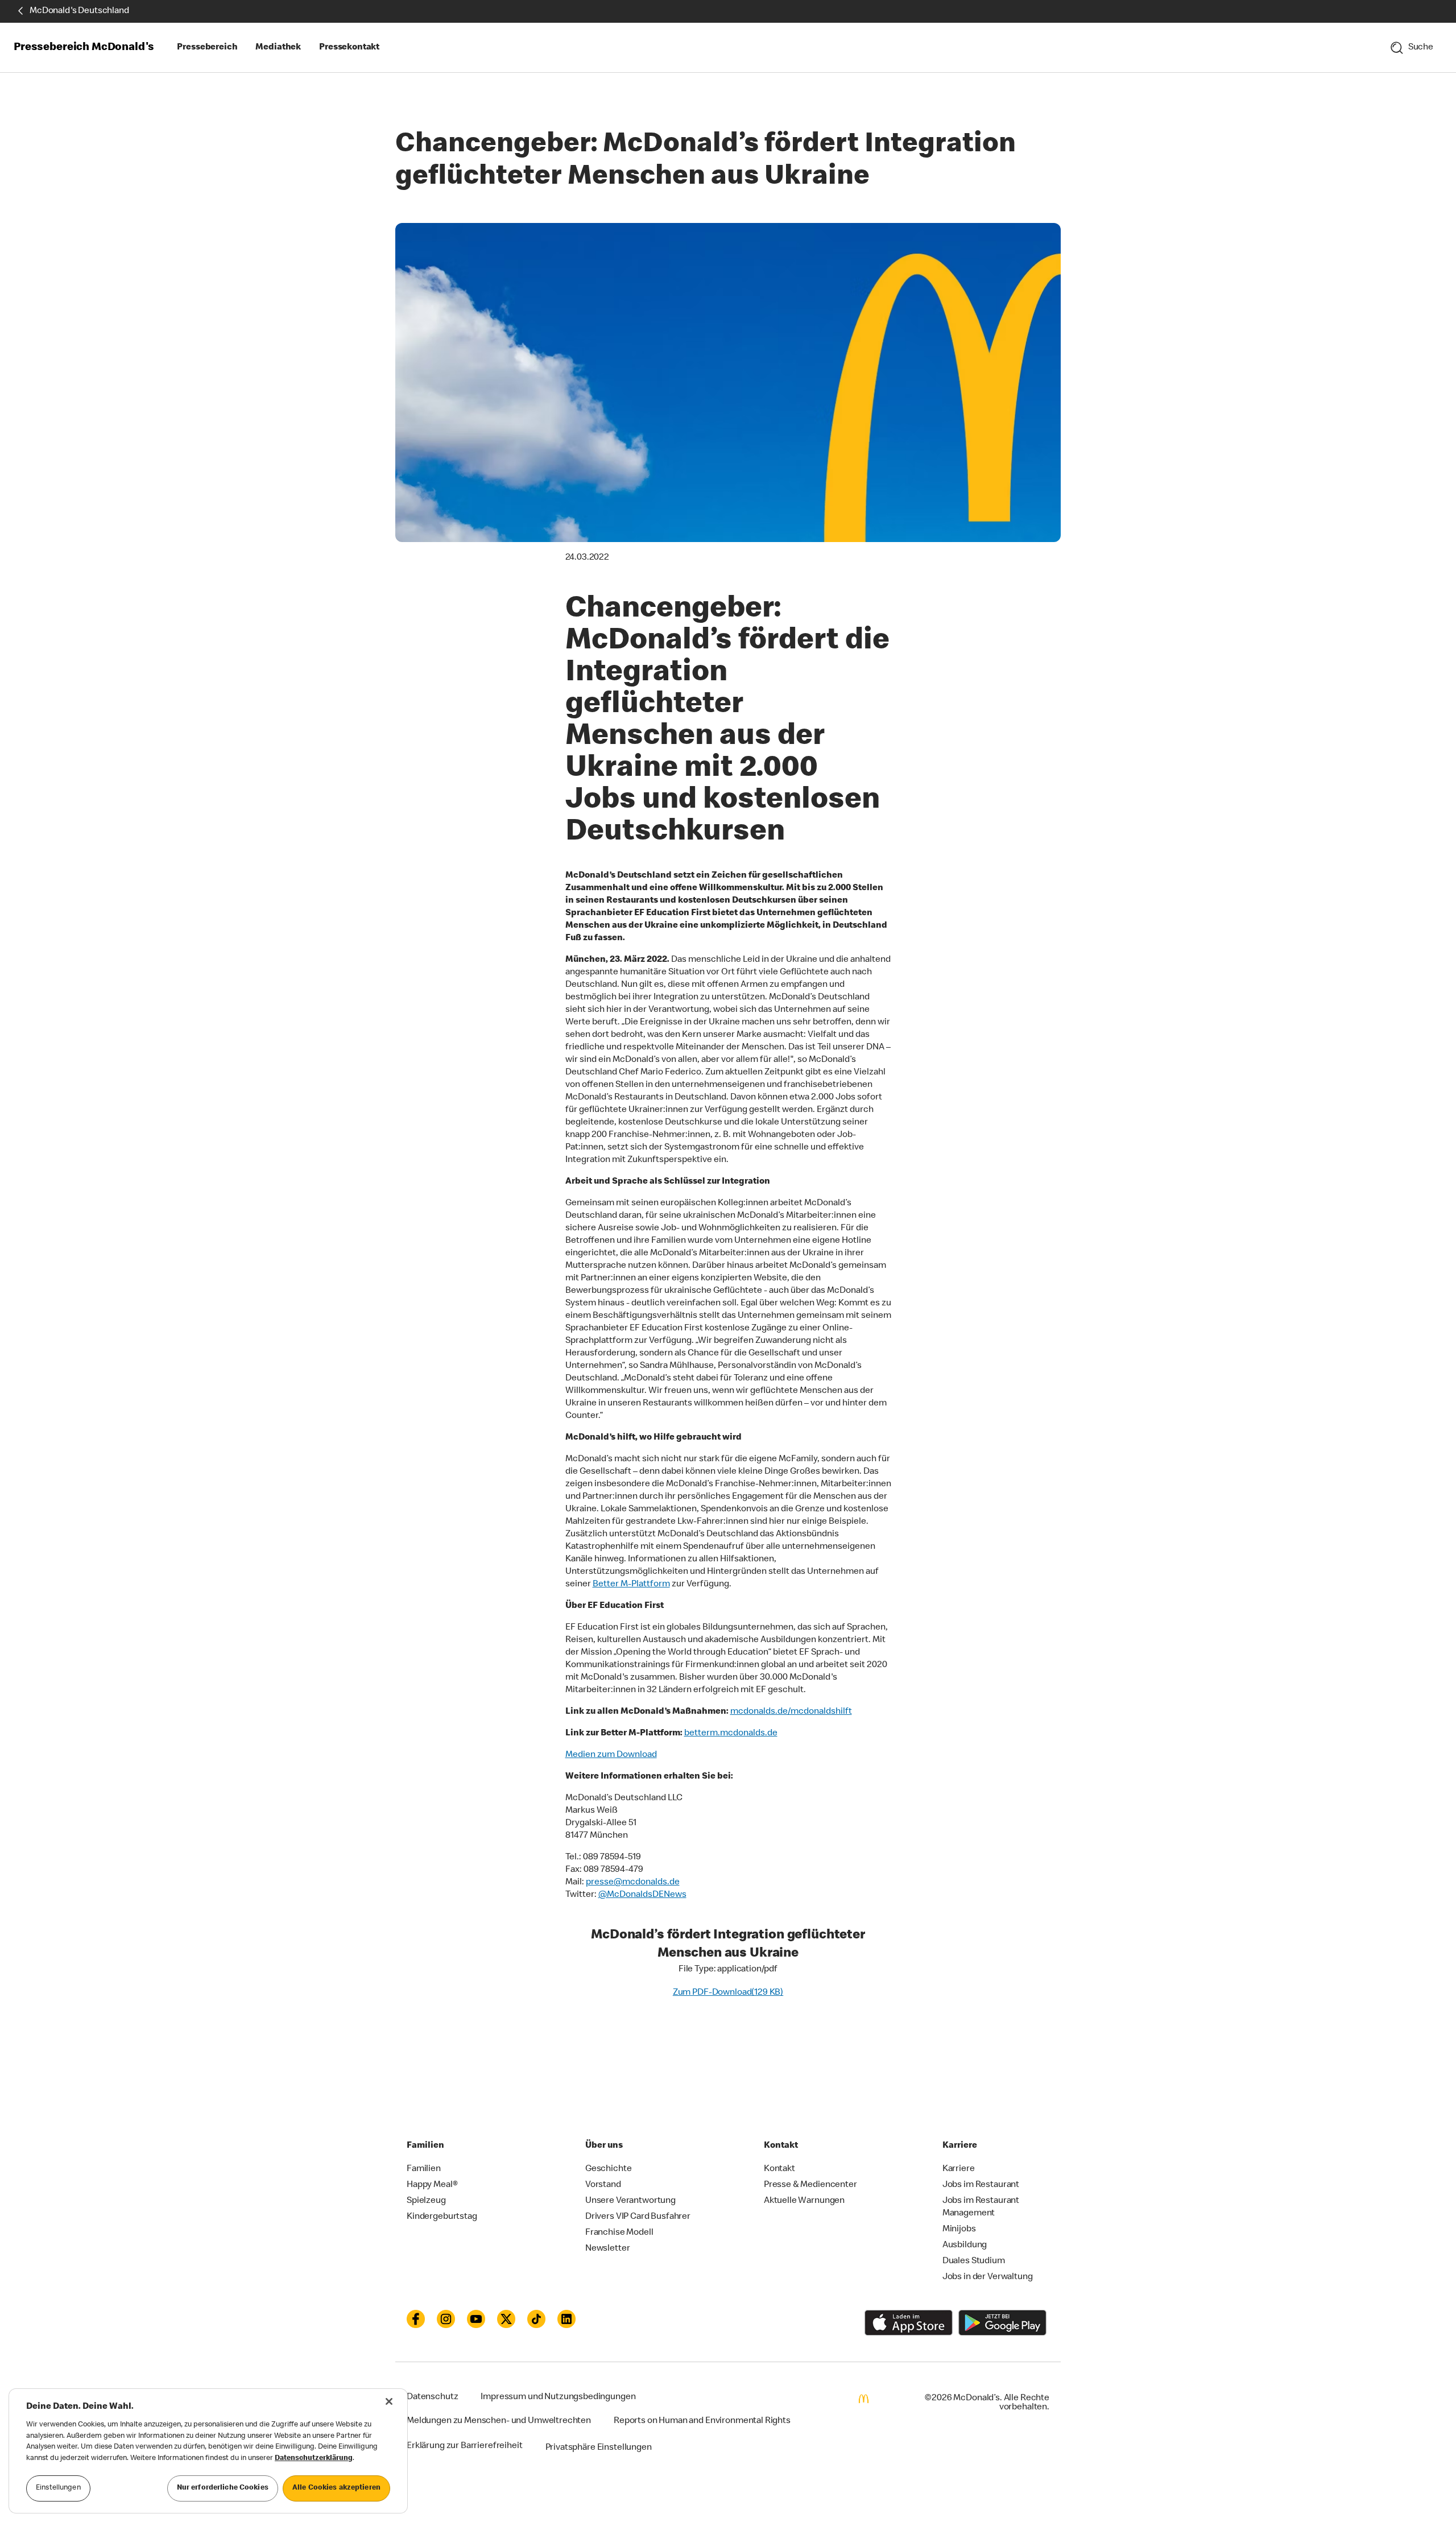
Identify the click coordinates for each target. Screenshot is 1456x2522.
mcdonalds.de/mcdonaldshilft (791, 1712)
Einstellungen (58, 2488)
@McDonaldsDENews (642, 1895)
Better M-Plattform (631, 1585)
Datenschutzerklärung (314, 2459)
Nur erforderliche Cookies (223, 2488)
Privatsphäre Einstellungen (599, 2448)
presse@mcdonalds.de (633, 1883)
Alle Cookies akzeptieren (336, 2488)
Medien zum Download (611, 1755)
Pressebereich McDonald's (84, 48)
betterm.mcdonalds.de (731, 1734)
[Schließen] (389, 2401)
